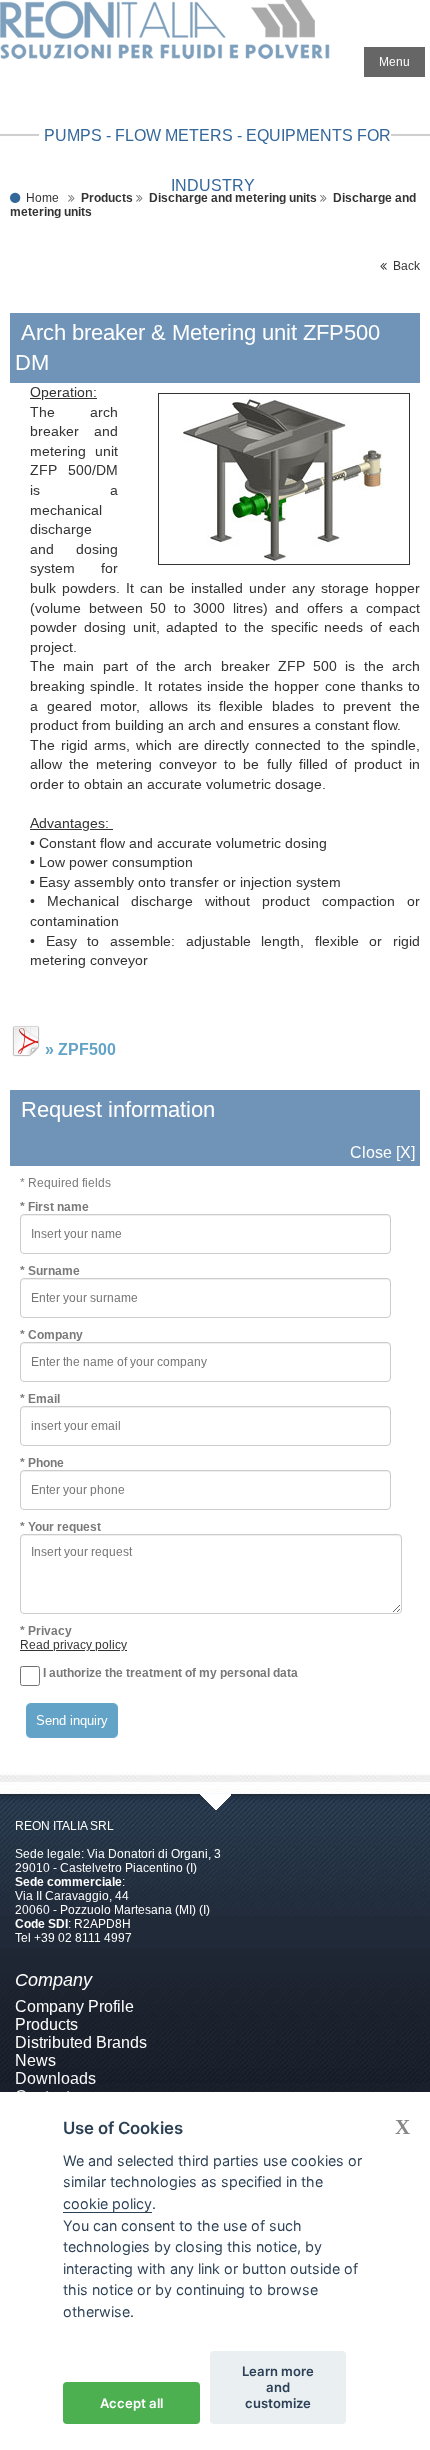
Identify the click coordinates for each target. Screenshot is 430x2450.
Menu (394, 62)
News (35, 2060)
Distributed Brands (81, 2042)
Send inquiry (72, 1720)
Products (46, 2024)
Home (42, 198)
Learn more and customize (278, 2387)
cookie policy (107, 2203)
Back (403, 266)
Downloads (55, 2078)
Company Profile (74, 2006)
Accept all (131, 2403)
